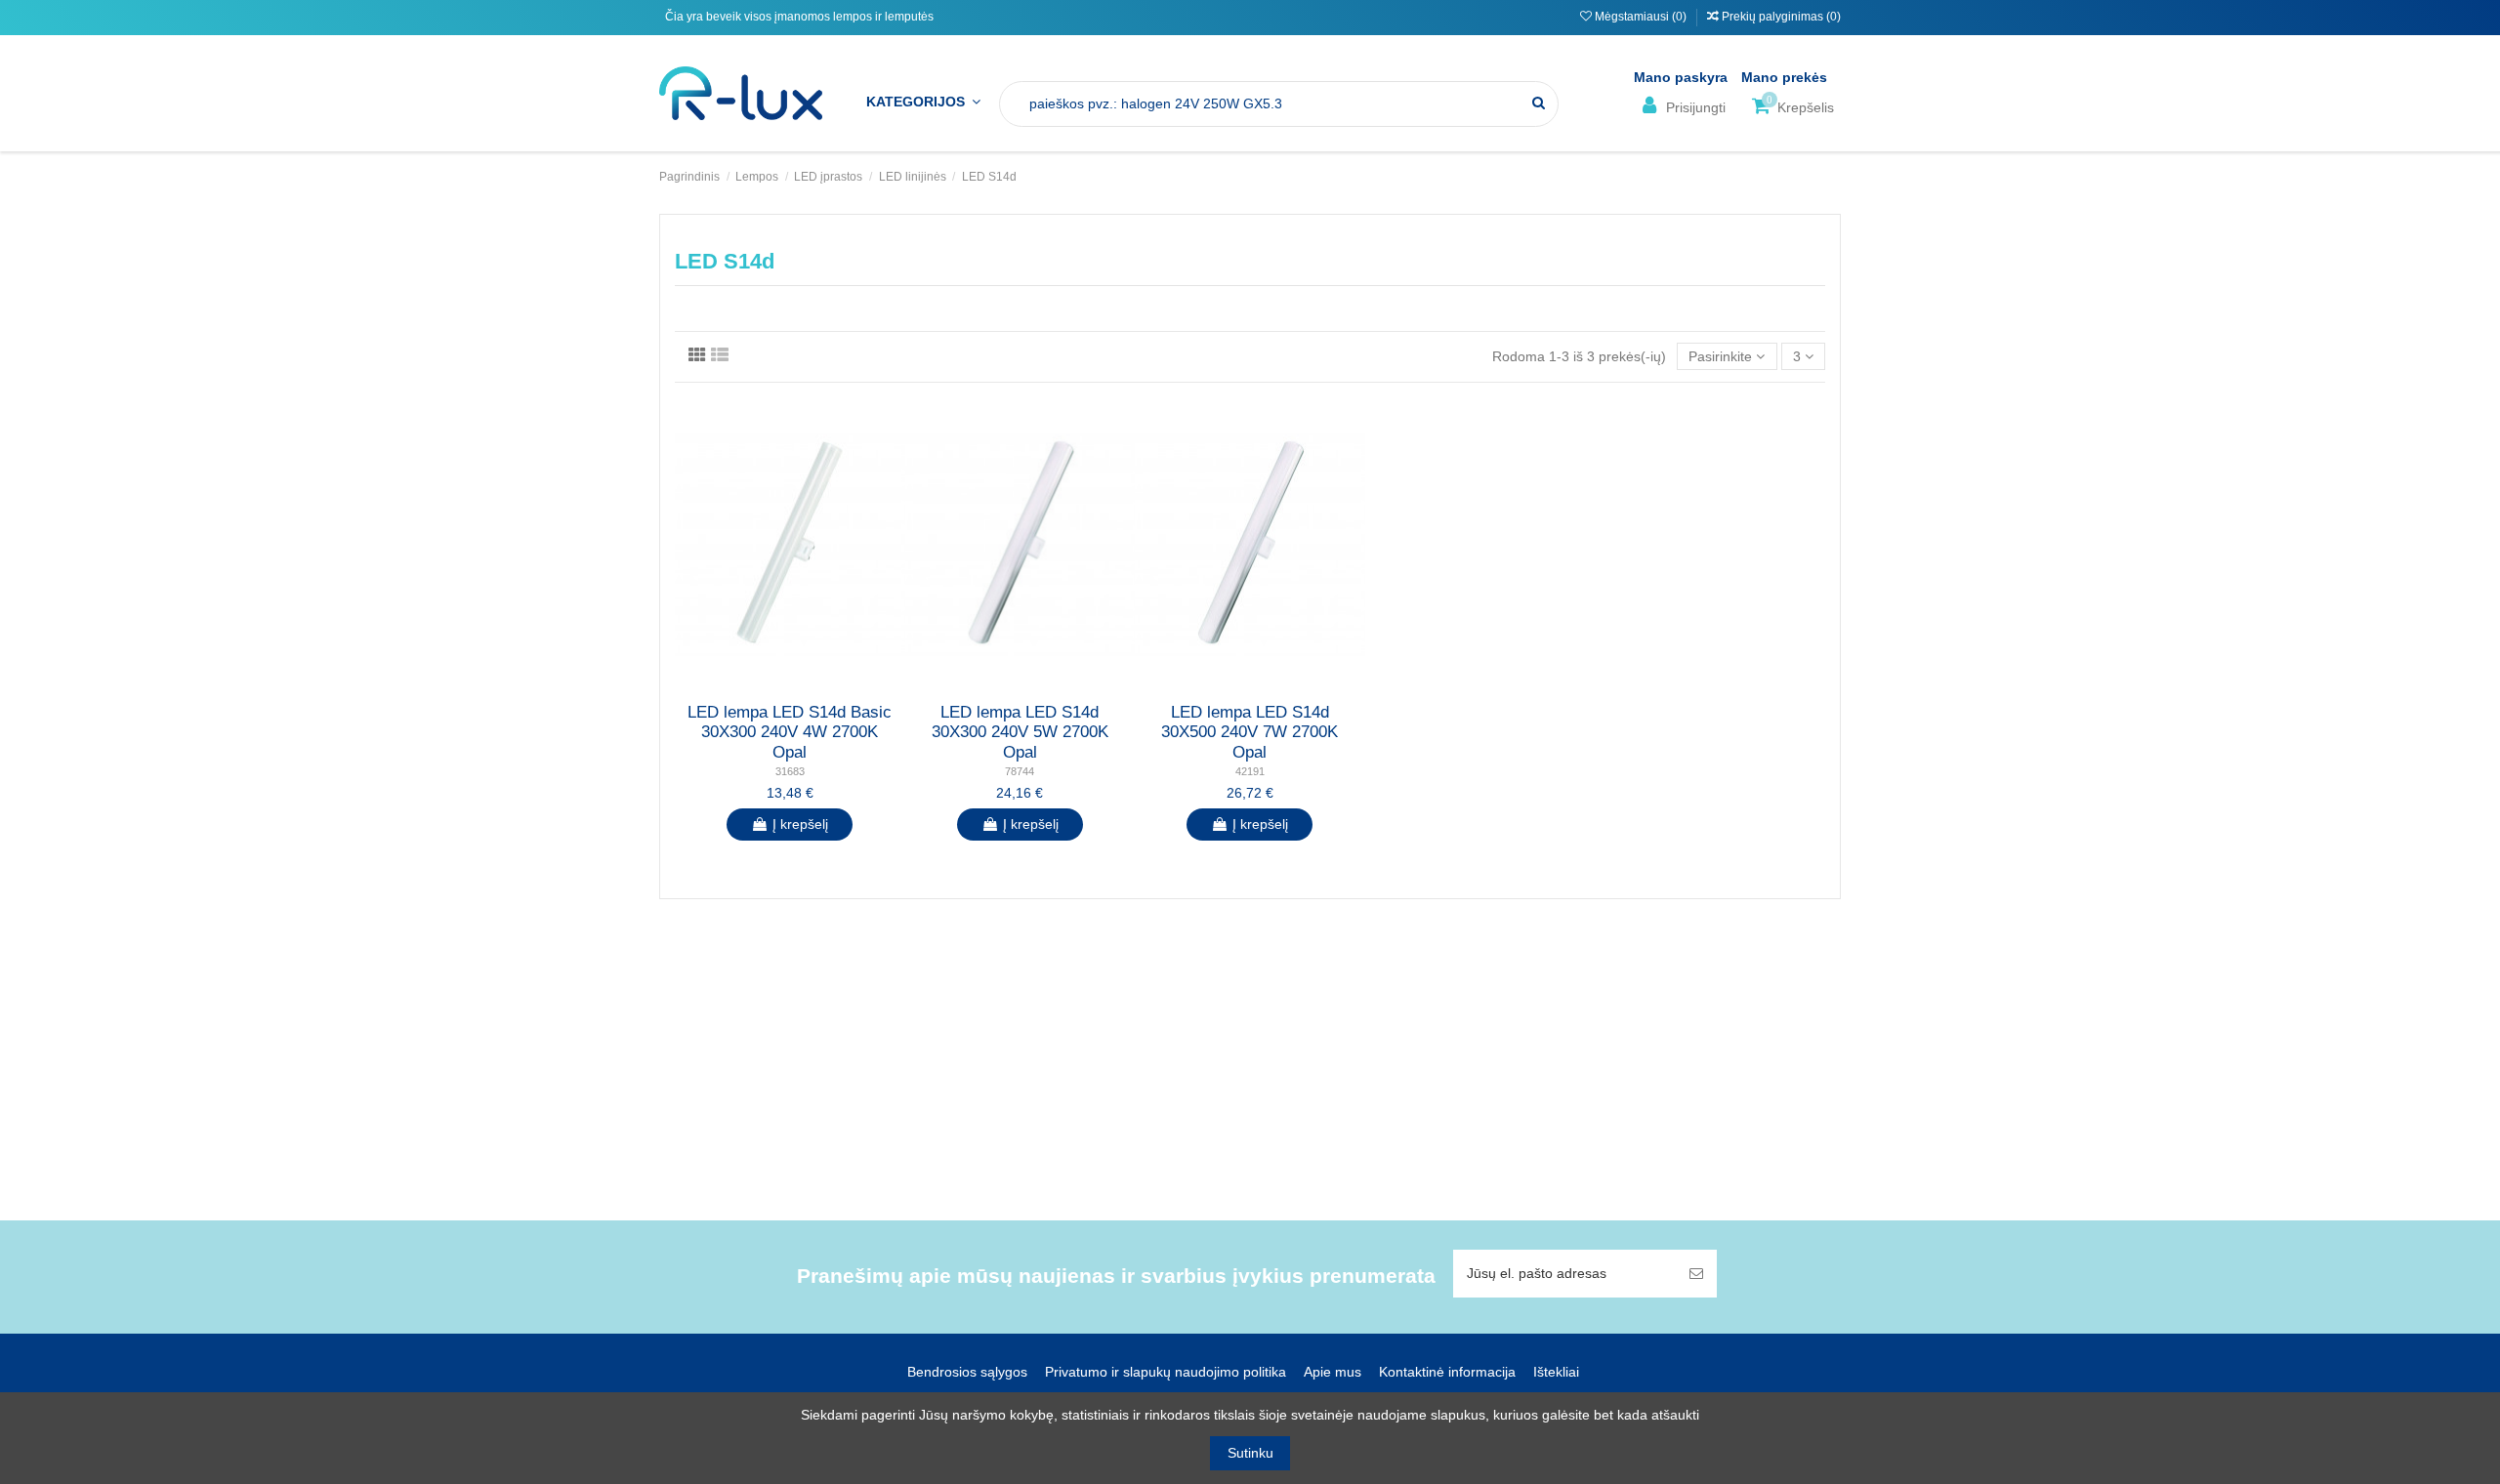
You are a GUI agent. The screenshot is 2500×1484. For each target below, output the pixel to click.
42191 (1250, 771)
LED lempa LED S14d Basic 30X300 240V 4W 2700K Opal (790, 732)
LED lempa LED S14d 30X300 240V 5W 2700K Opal (1020, 732)
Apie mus (1333, 1372)
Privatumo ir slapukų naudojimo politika (1166, 1372)
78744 (1020, 771)
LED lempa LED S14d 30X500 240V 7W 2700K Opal (1250, 732)
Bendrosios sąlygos (967, 1372)
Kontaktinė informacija (1447, 1372)
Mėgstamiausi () (1641, 17)
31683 (790, 771)
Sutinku (1250, 1453)
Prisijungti (1694, 107)
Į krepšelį (800, 824)
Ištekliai (1556, 1372)
